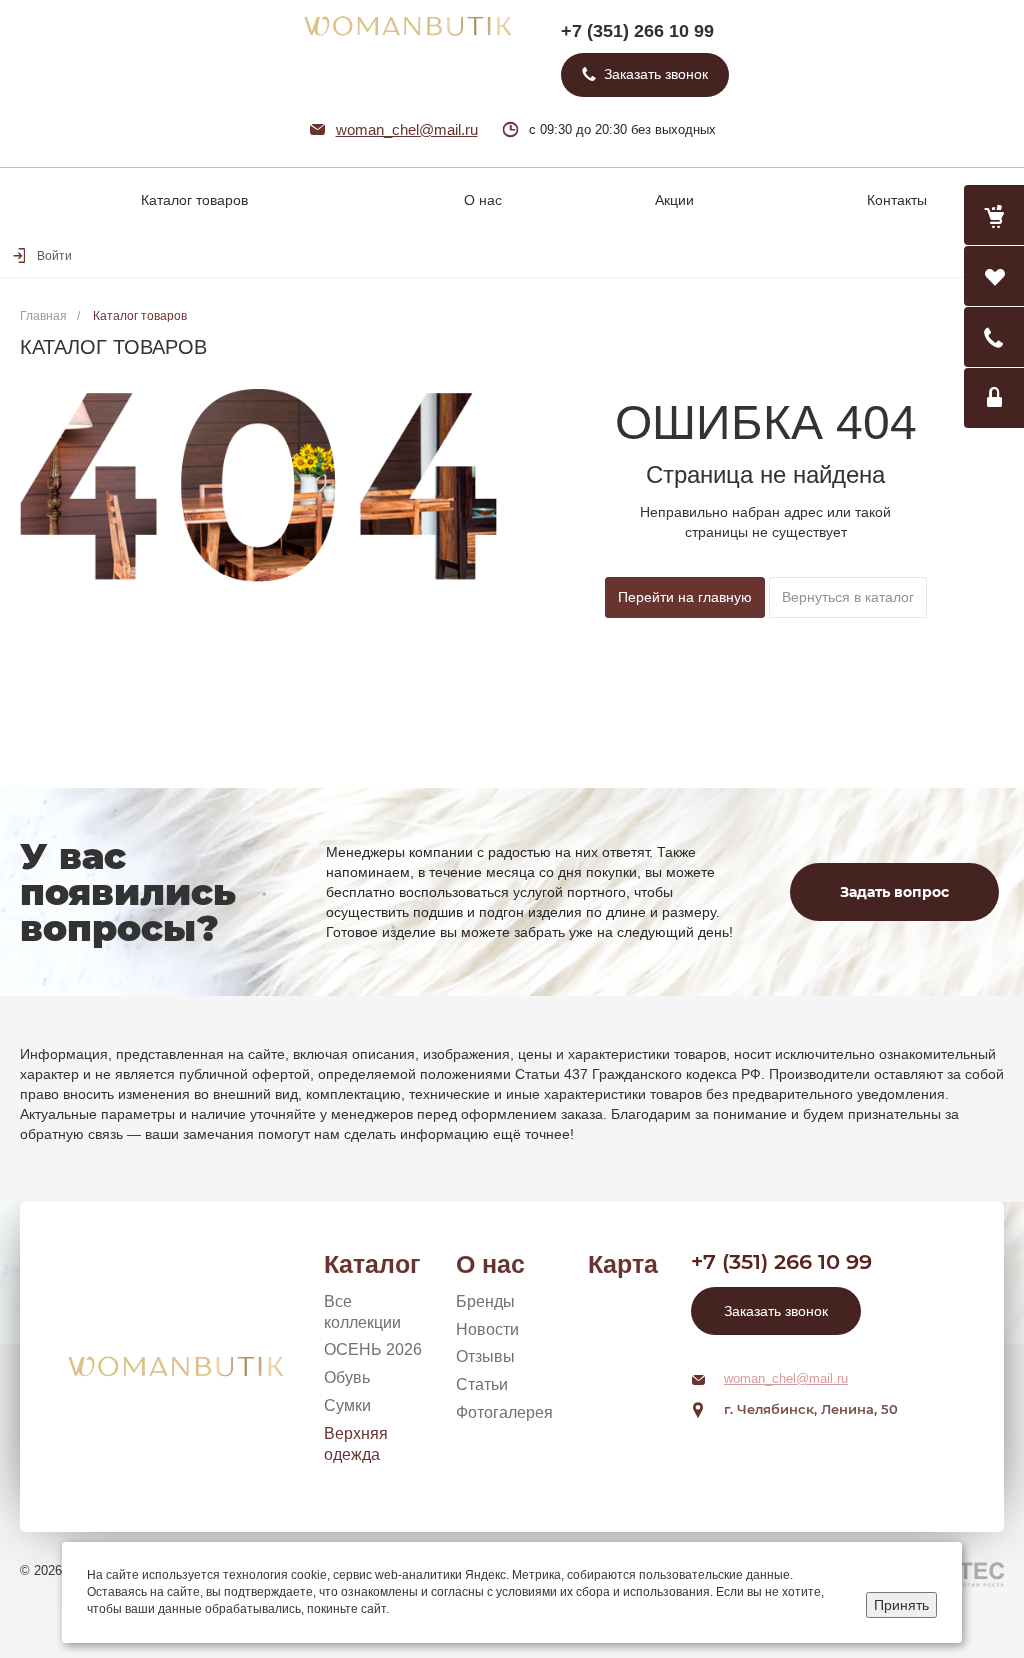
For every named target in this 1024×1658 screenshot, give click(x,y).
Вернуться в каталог (848, 597)
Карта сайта (623, 1265)
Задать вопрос (894, 892)
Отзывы (485, 1356)
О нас (490, 1264)
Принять (901, 1605)
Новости (487, 1329)
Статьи (482, 1384)
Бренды (485, 1301)
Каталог (372, 1264)
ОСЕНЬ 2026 (373, 1349)
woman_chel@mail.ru (407, 129)
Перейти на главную (685, 597)
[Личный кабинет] (994, 398)
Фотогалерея (504, 1412)
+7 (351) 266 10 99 (637, 31)
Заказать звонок (776, 1311)
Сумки (347, 1405)
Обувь (347, 1377)
